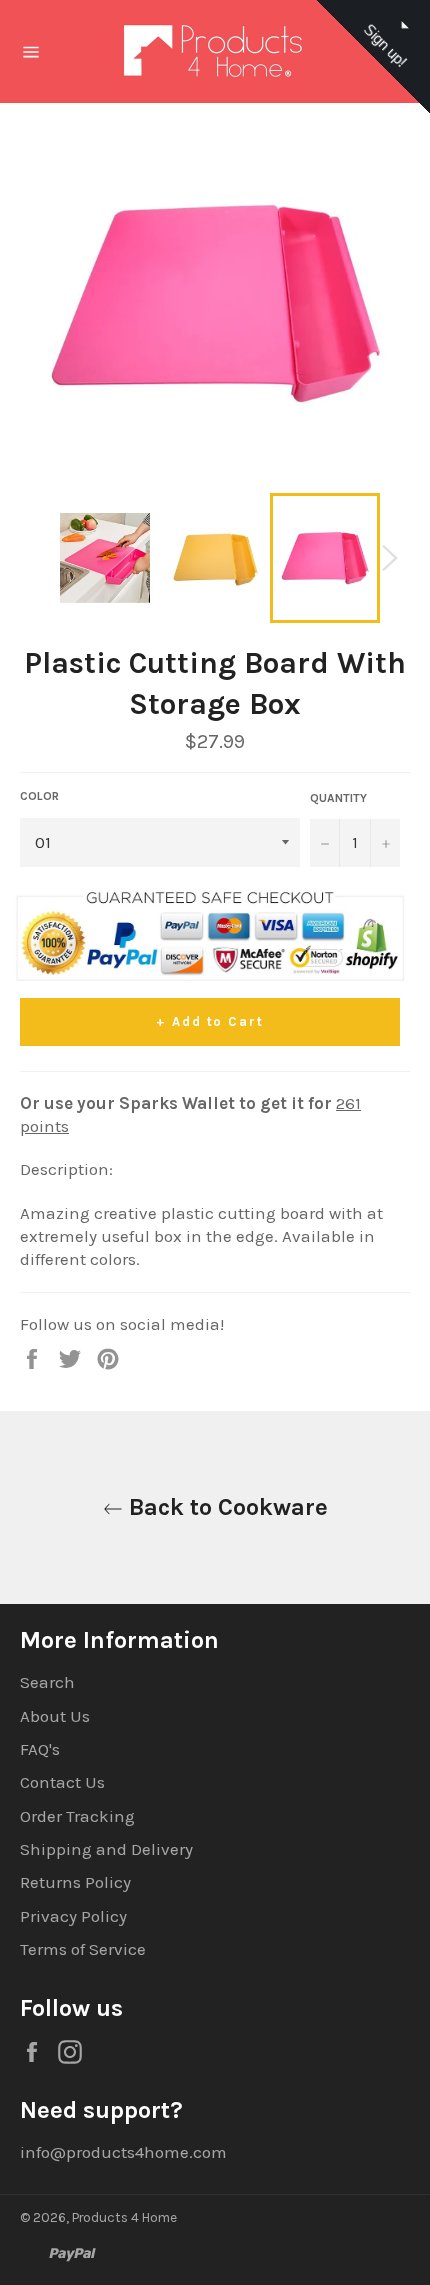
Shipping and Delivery (106, 1849)
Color (39, 796)
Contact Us (62, 1782)
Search (47, 1682)
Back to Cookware (225, 1507)
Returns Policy (75, 1882)
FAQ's (40, 1749)
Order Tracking (77, 1816)
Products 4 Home (124, 2217)
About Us (55, 1716)
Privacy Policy (73, 1916)
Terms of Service (83, 1949)
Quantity (338, 798)
